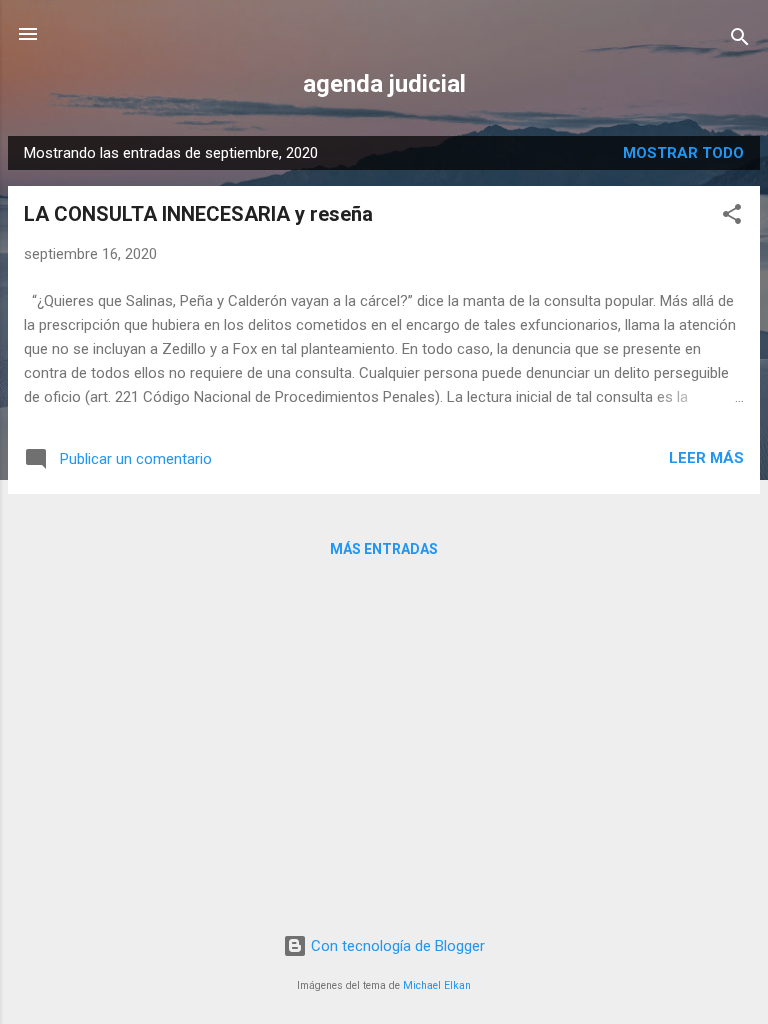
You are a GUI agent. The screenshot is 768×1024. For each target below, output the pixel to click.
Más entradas (384, 549)
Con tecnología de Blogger (396, 946)
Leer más (706, 458)
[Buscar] (740, 40)
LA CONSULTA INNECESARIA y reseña (198, 214)
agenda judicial (384, 84)
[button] (732, 217)
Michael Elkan (437, 985)
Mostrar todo (683, 153)
